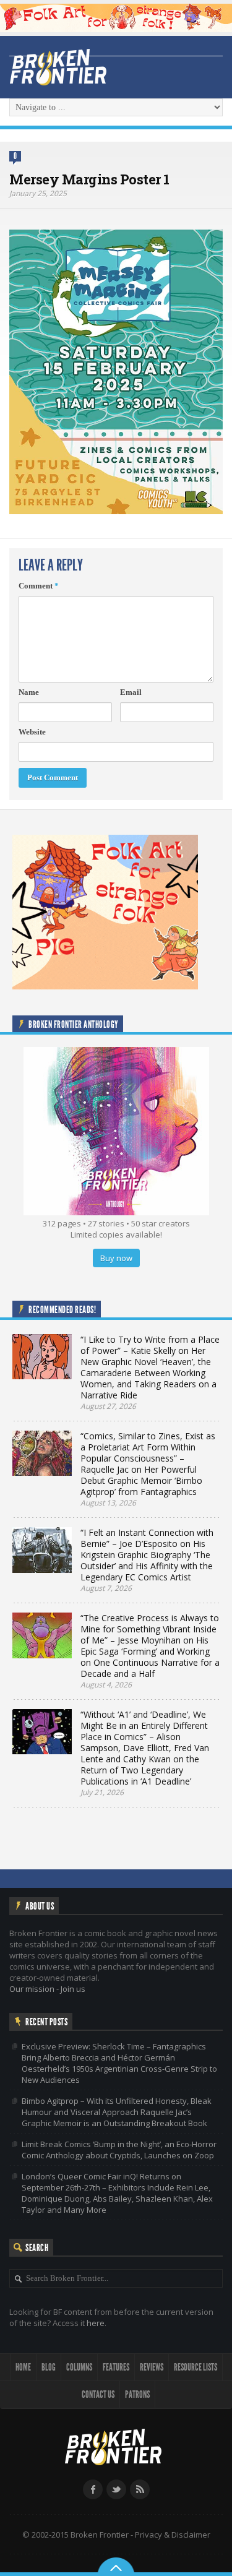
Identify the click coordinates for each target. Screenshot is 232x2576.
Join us (73, 1989)
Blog (49, 2367)
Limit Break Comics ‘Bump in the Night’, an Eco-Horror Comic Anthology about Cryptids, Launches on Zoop (119, 2150)
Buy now (116, 1258)
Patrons (137, 2394)
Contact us (98, 2394)
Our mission (32, 1989)
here (96, 2323)
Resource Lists (195, 2367)
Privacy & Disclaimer (173, 2535)
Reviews (152, 2367)
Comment (39, 586)
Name (29, 692)
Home (23, 2367)
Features (116, 2367)
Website (32, 732)
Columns (79, 2367)
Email (131, 692)
